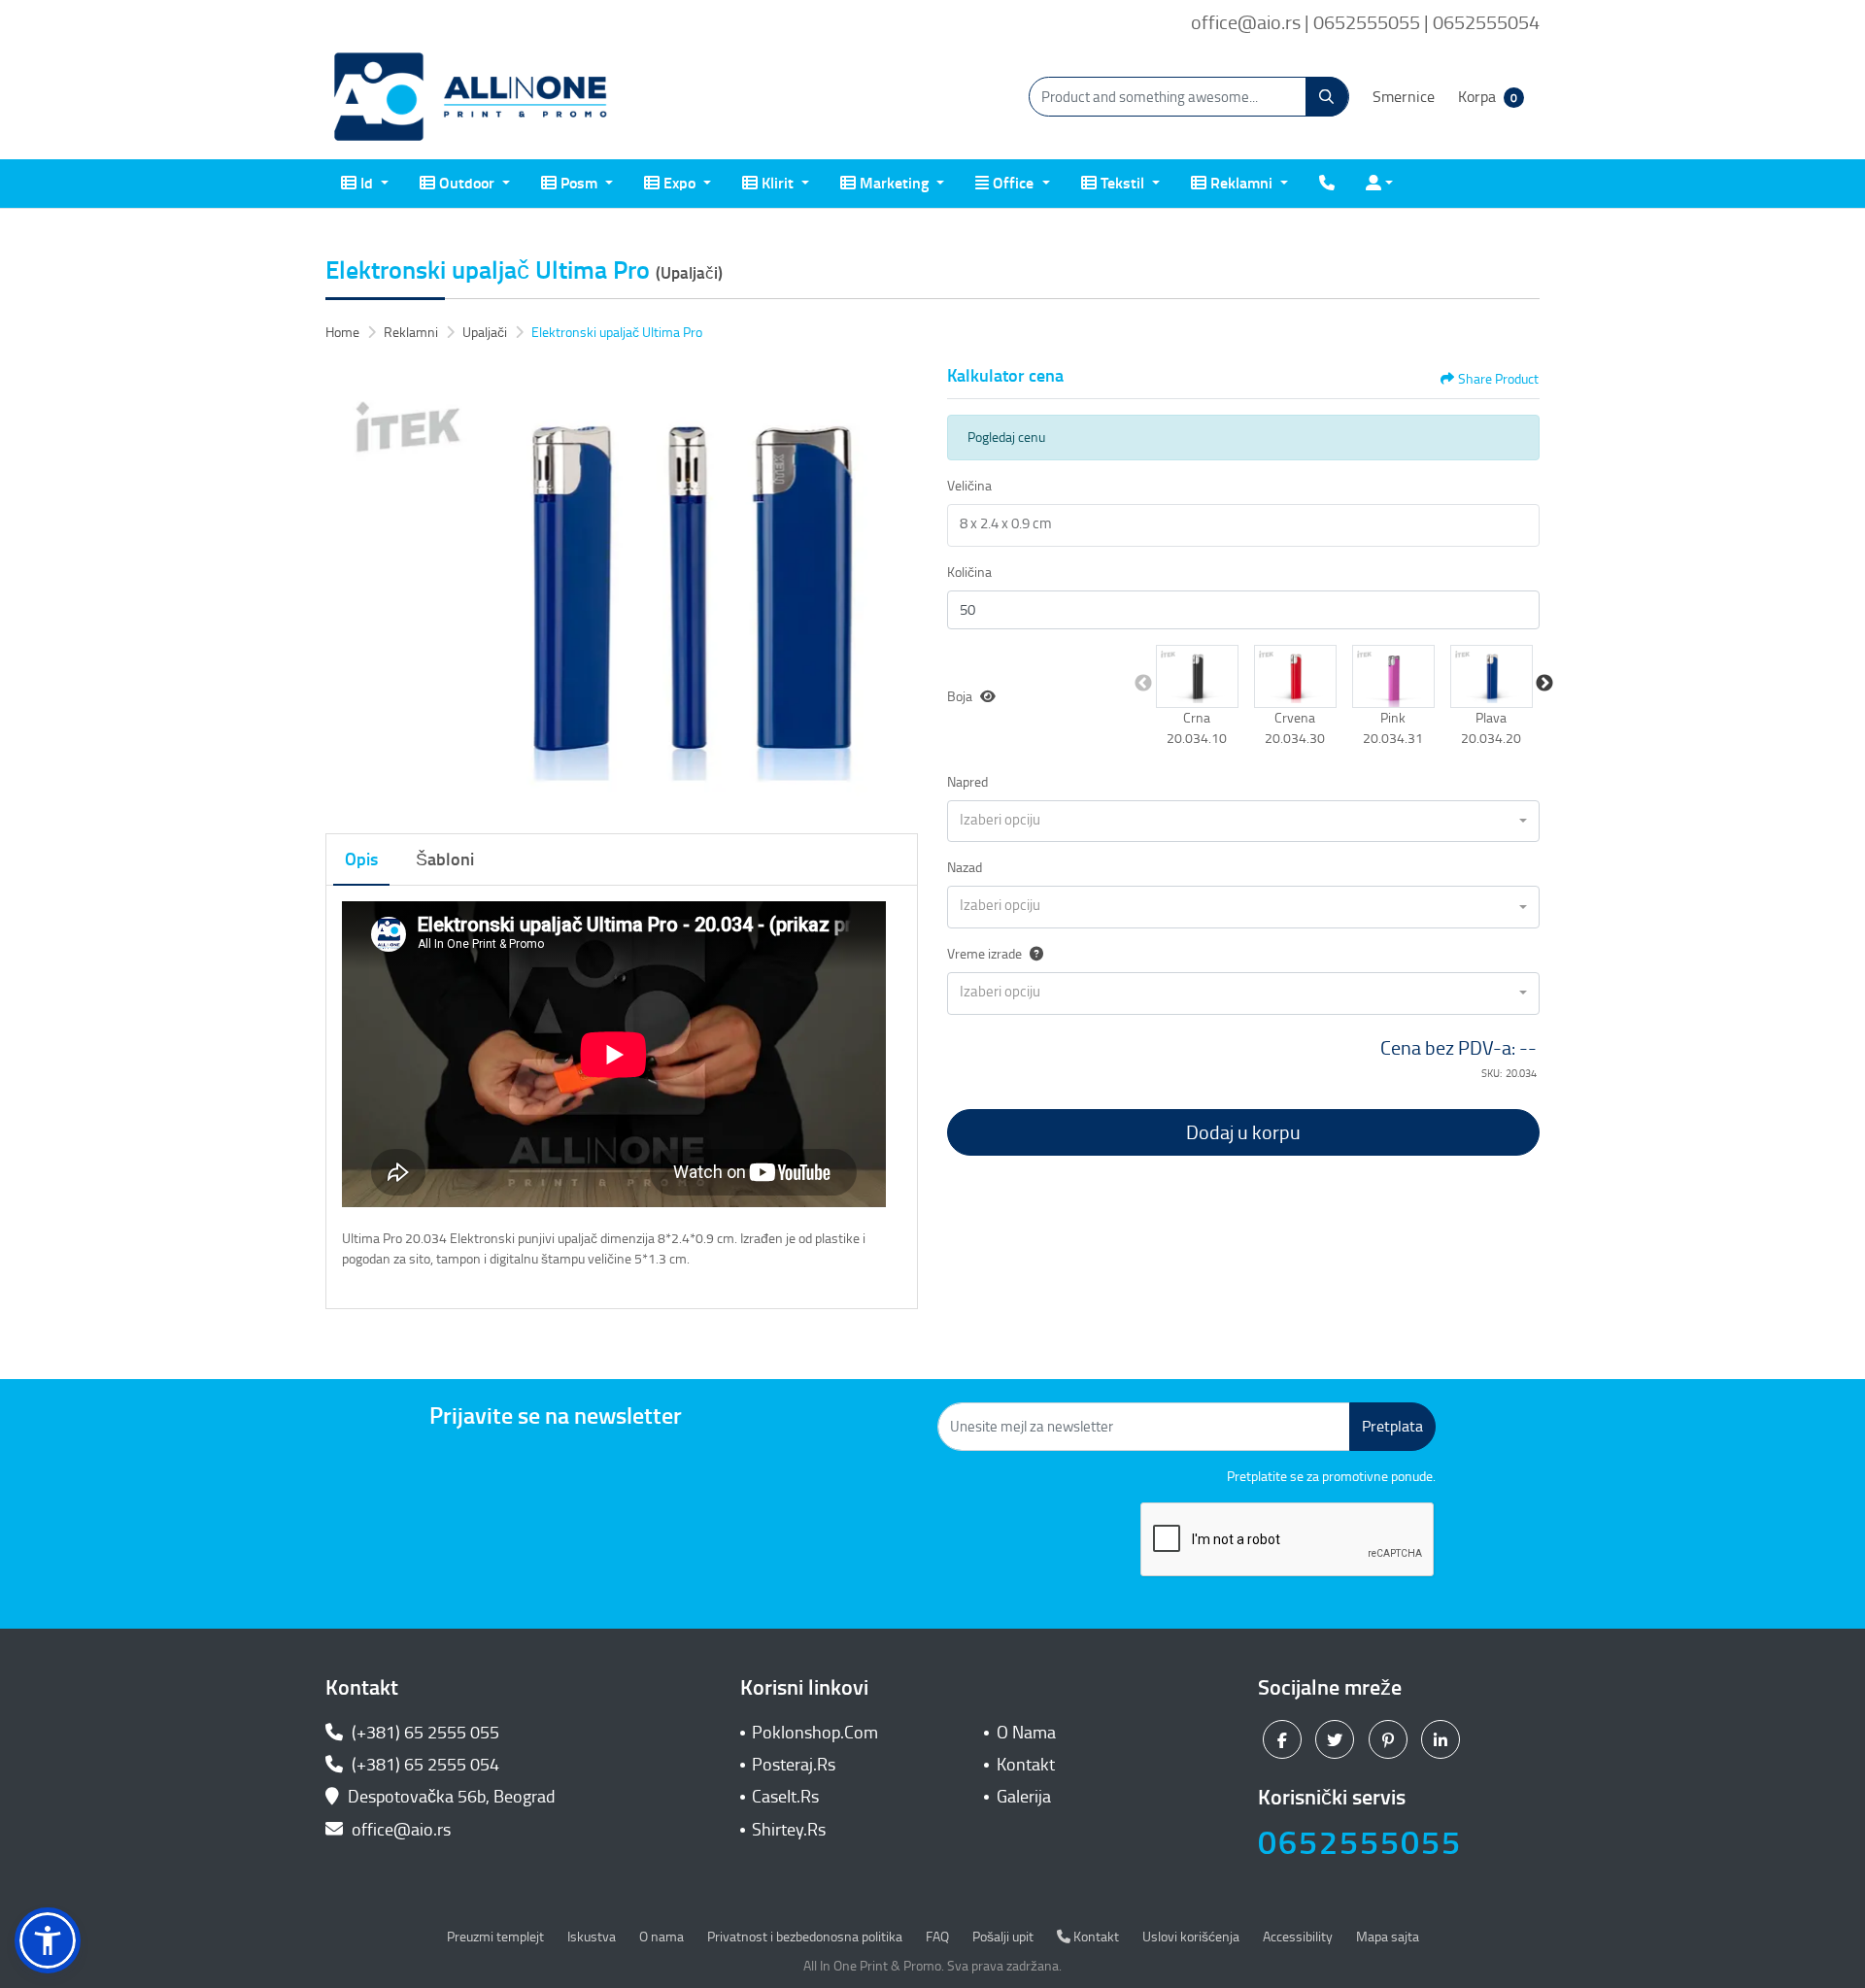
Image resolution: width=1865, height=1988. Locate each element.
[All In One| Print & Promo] (471, 97)
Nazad (965, 868)
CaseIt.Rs (785, 1797)
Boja (960, 697)
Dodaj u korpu (1243, 1132)
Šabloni (445, 859)
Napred (967, 782)
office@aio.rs (399, 1830)
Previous (1143, 684)
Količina (969, 573)
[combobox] (1243, 822)
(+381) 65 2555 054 (424, 1765)
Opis (361, 859)
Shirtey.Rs (789, 1830)
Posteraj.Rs (794, 1765)
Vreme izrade (984, 954)
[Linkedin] (1443, 1738)
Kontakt (1026, 1765)
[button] (1197, 676)
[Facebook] (1285, 1738)
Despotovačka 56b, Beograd (452, 1797)
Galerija (1024, 1797)
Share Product (1498, 379)
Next (1544, 684)
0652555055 (1360, 1843)
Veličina (969, 486)
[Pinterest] (1390, 1738)
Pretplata (1392, 1426)
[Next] (899, 589)
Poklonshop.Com (815, 1733)
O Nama (1026, 1733)
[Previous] (345, 589)
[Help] (1033, 954)
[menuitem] (365, 184)
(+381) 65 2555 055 (424, 1733)
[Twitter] (1337, 1738)
